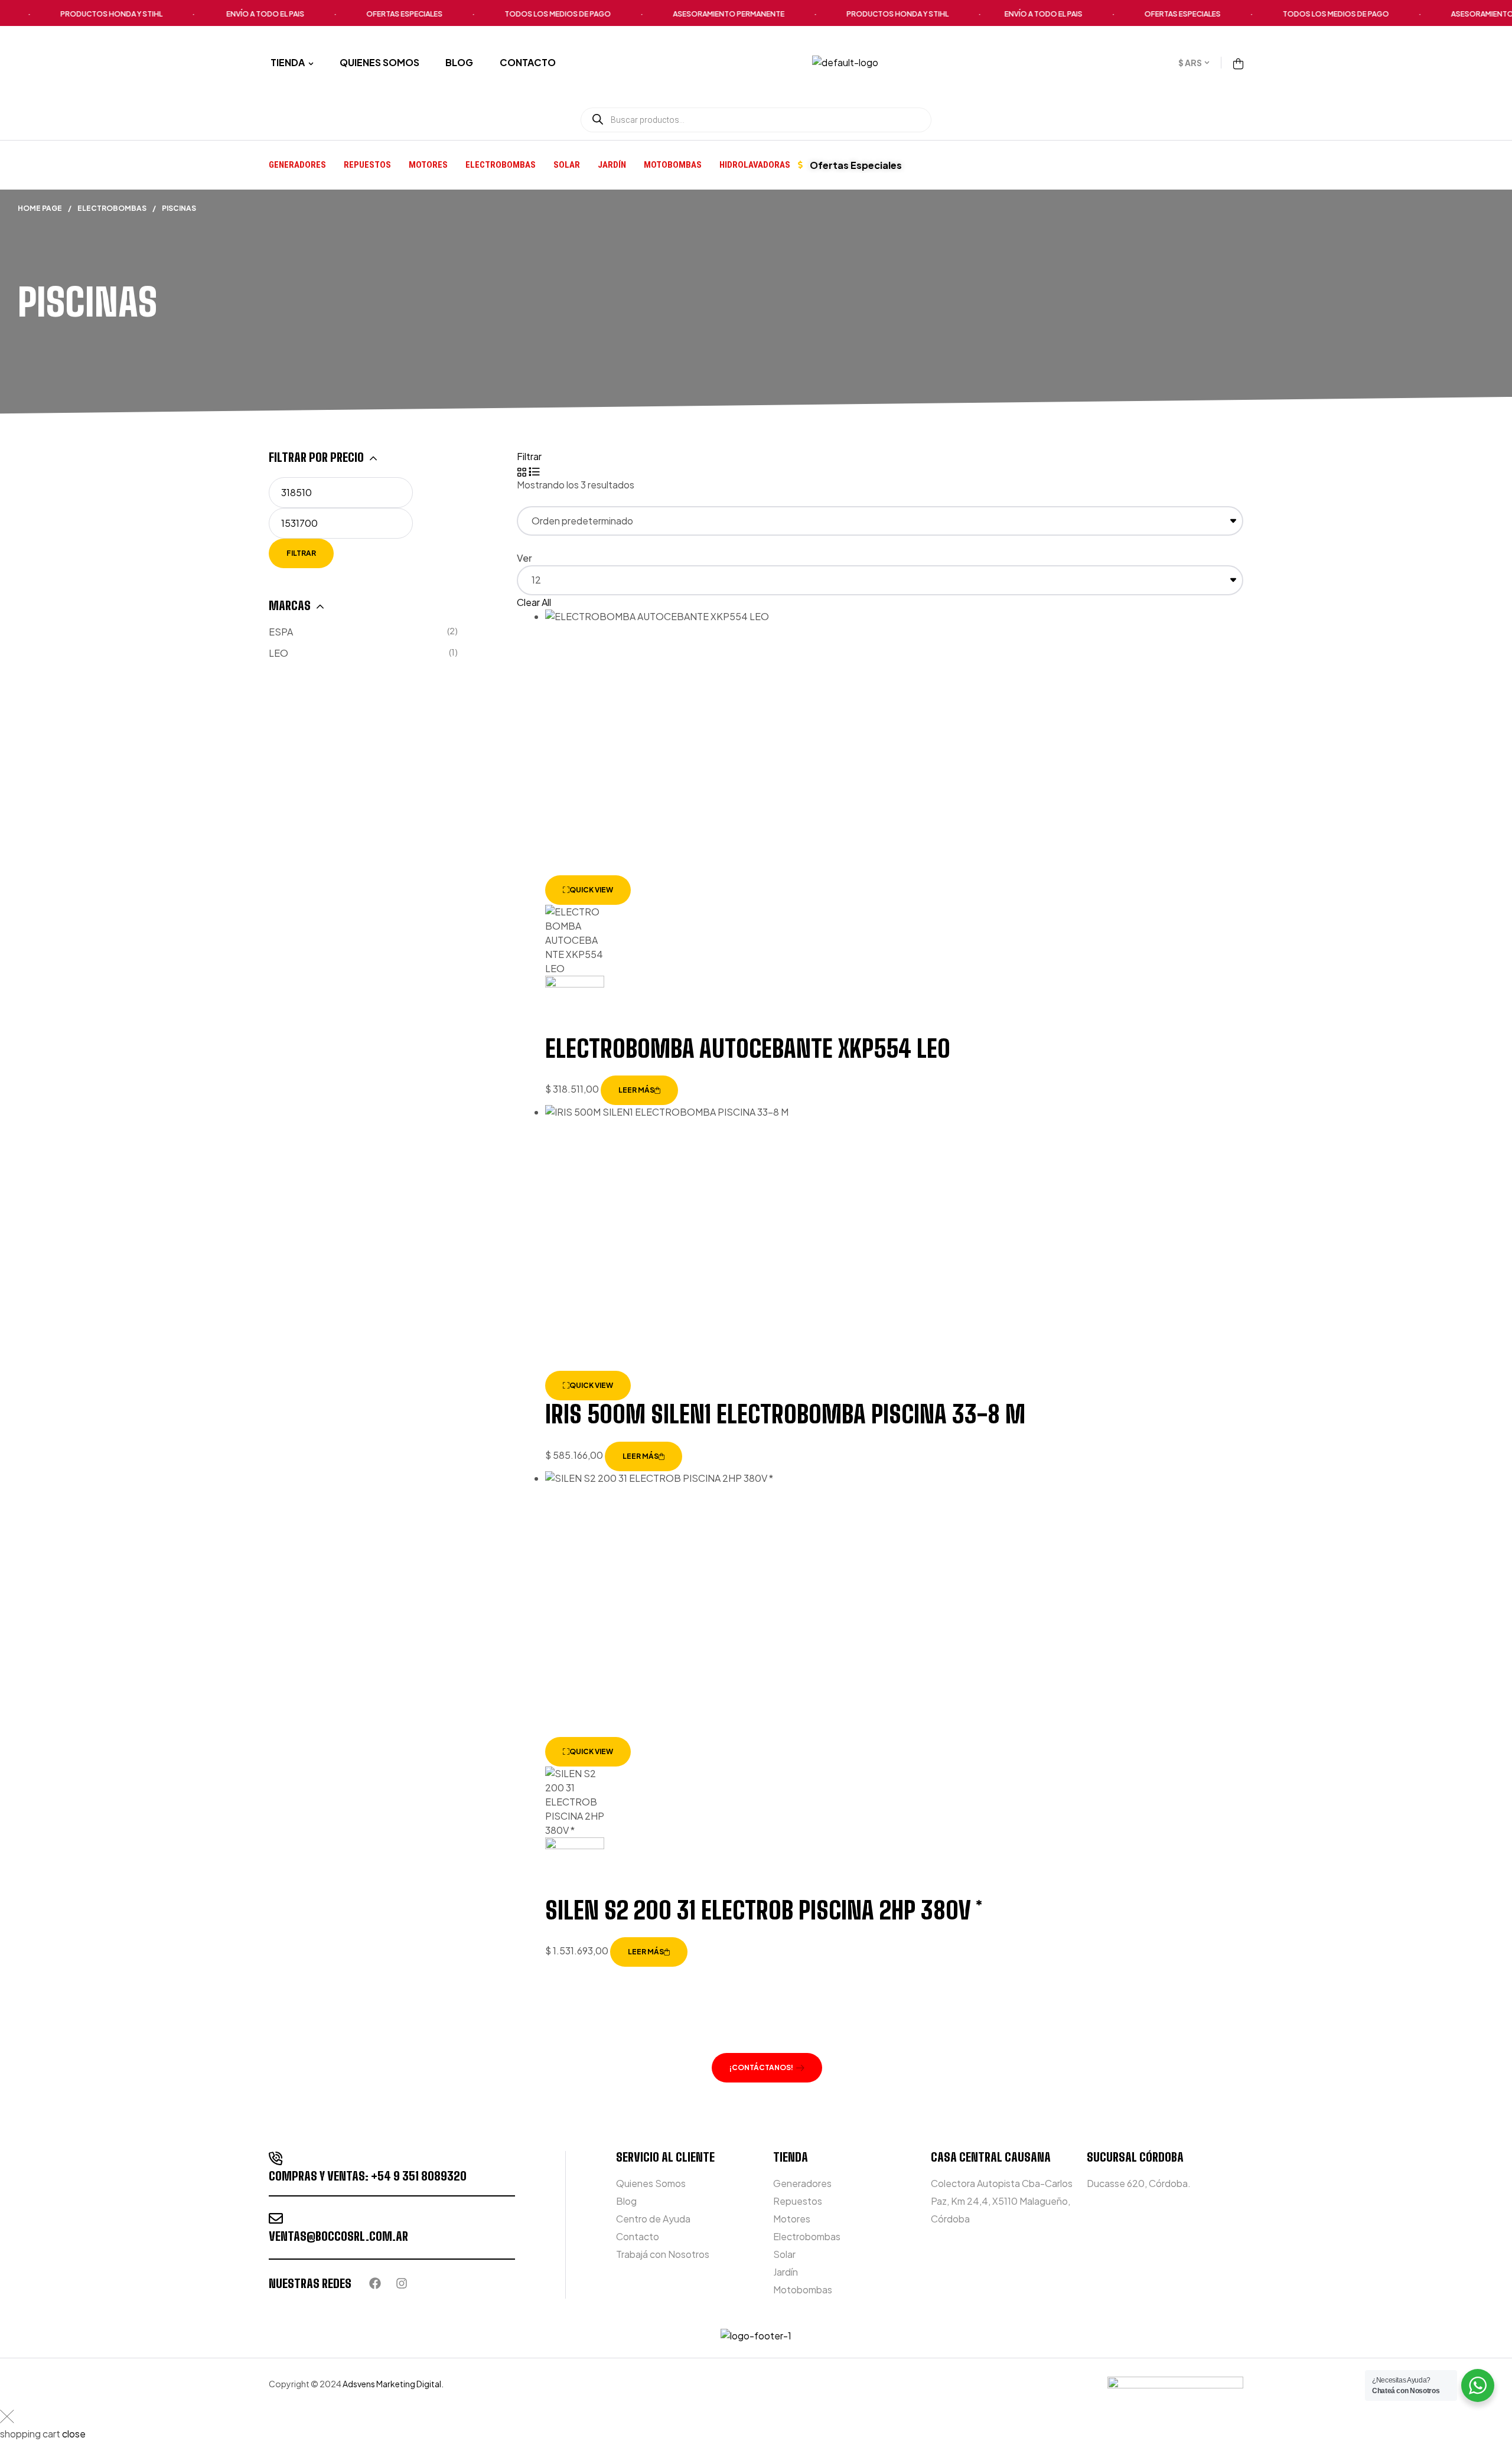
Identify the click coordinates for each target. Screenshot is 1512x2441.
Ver (524, 558)
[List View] (534, 470)
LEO (278, 653)
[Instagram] (402, 2283)
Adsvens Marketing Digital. (394, 2384)
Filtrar (301, 553)
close (74, 2434)
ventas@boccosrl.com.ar (338, 2236)
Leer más (636, 1090)
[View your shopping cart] (1238, 62)
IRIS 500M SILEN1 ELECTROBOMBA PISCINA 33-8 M (785, 1415)
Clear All (534, 602)
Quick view (591, 890)
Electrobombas (112, 208)
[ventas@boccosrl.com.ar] (276, 2218)
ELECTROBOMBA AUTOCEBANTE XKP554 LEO (748, 1049)
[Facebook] (375, 2283)
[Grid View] (522, 470)
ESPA (281, 632)
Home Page (40, 208)
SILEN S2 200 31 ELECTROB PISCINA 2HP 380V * (764, 1911)
